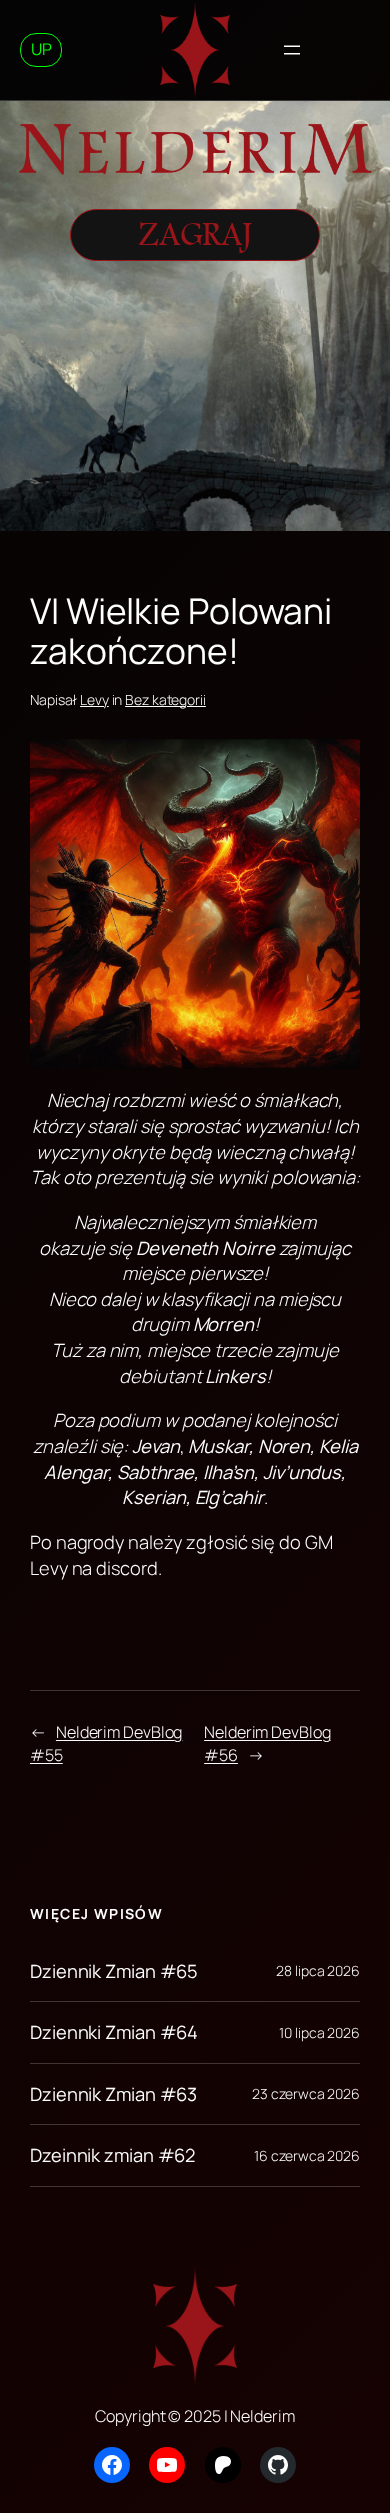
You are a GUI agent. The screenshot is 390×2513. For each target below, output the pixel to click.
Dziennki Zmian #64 (114, 2032)
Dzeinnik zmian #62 (112, 2155)
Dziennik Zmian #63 (113, 2094)
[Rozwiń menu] (292, 50)
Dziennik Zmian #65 (114, 1971)
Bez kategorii (165, 699)
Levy (94, 699)
